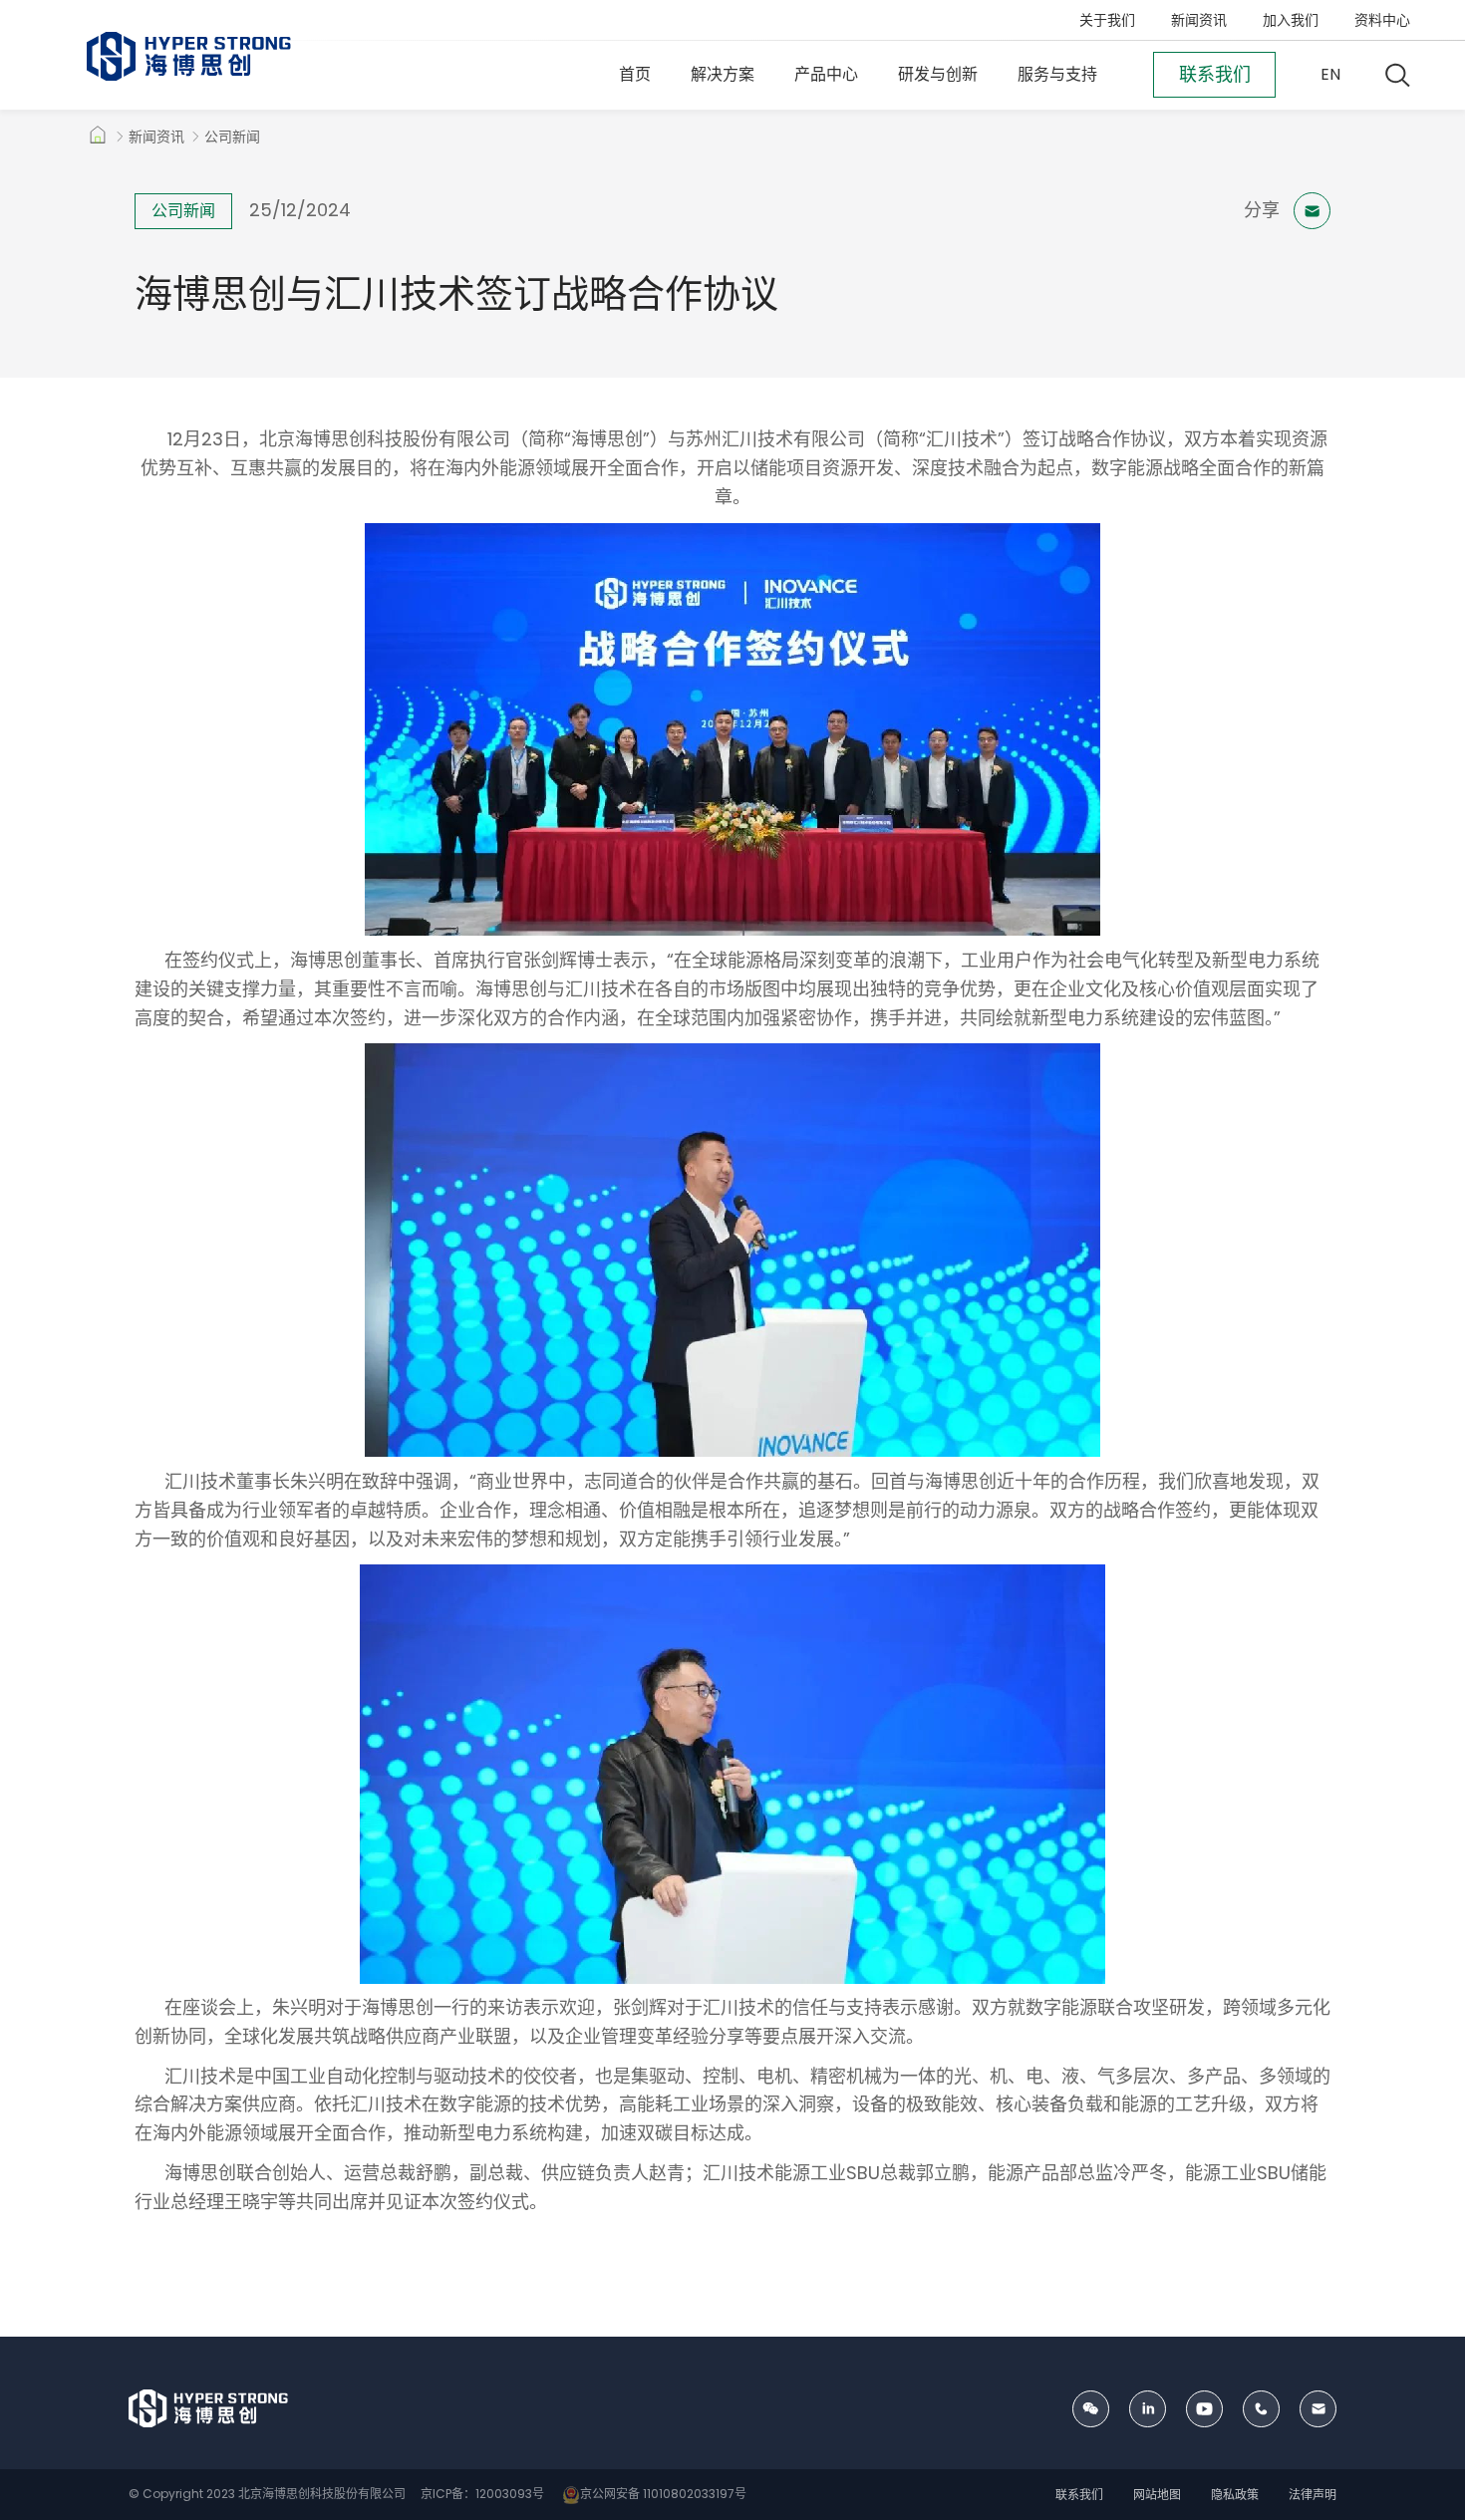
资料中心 (1382, 20)
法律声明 (1313, 2495)
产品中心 (826, 74)
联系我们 (1079, 2495)
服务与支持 (1057, 74)
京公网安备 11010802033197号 (663, 2494)
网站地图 (1157, 2495)
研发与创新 (938, 74)
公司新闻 (232, 137)
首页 (635, 74)
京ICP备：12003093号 (481, 2494)
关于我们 (1107, 20)
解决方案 (723, 74)
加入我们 (1291, 20)
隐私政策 (1235, 2495)
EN (1330, 74)
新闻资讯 (1199, 20)
